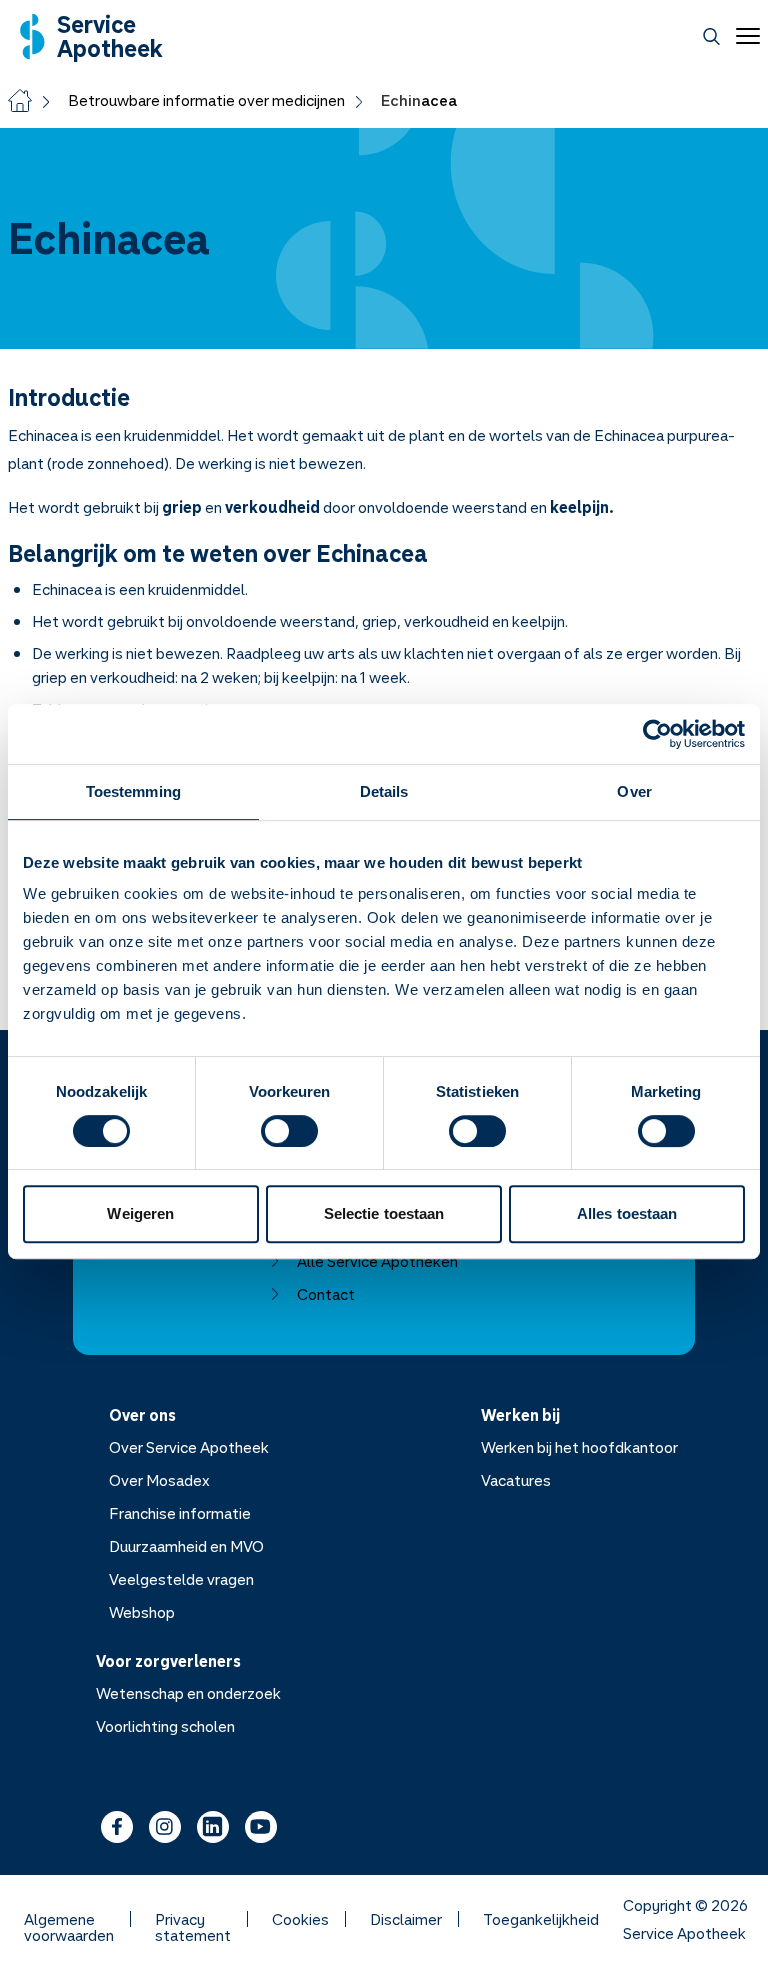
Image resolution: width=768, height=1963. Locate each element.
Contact (326, 1294)
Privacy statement (193, 1919)
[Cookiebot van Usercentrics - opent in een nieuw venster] (657, 734)
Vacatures (516, 1480)
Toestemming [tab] (133, 791)
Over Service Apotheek (189, 1447)
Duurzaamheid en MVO (186, 1546)
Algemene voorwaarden (69, 1919)
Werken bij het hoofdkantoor (579, 1447)
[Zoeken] (711, 36)
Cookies (300, 1919)
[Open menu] (744, 36)
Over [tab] (634, 791)
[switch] (289, 1131)
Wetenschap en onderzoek (188, 1693)
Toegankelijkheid (541, 1919)
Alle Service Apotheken (377, 1261)
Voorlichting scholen (165, 1726)
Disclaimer (406, 1919)
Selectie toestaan (384, 1213)
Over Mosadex (159, 1480)
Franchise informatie (180, 1513)
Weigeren (140, 1213)
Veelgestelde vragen (181, 1579)
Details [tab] (384, 791)
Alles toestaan (627, 1213)
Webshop (142, 1612)
